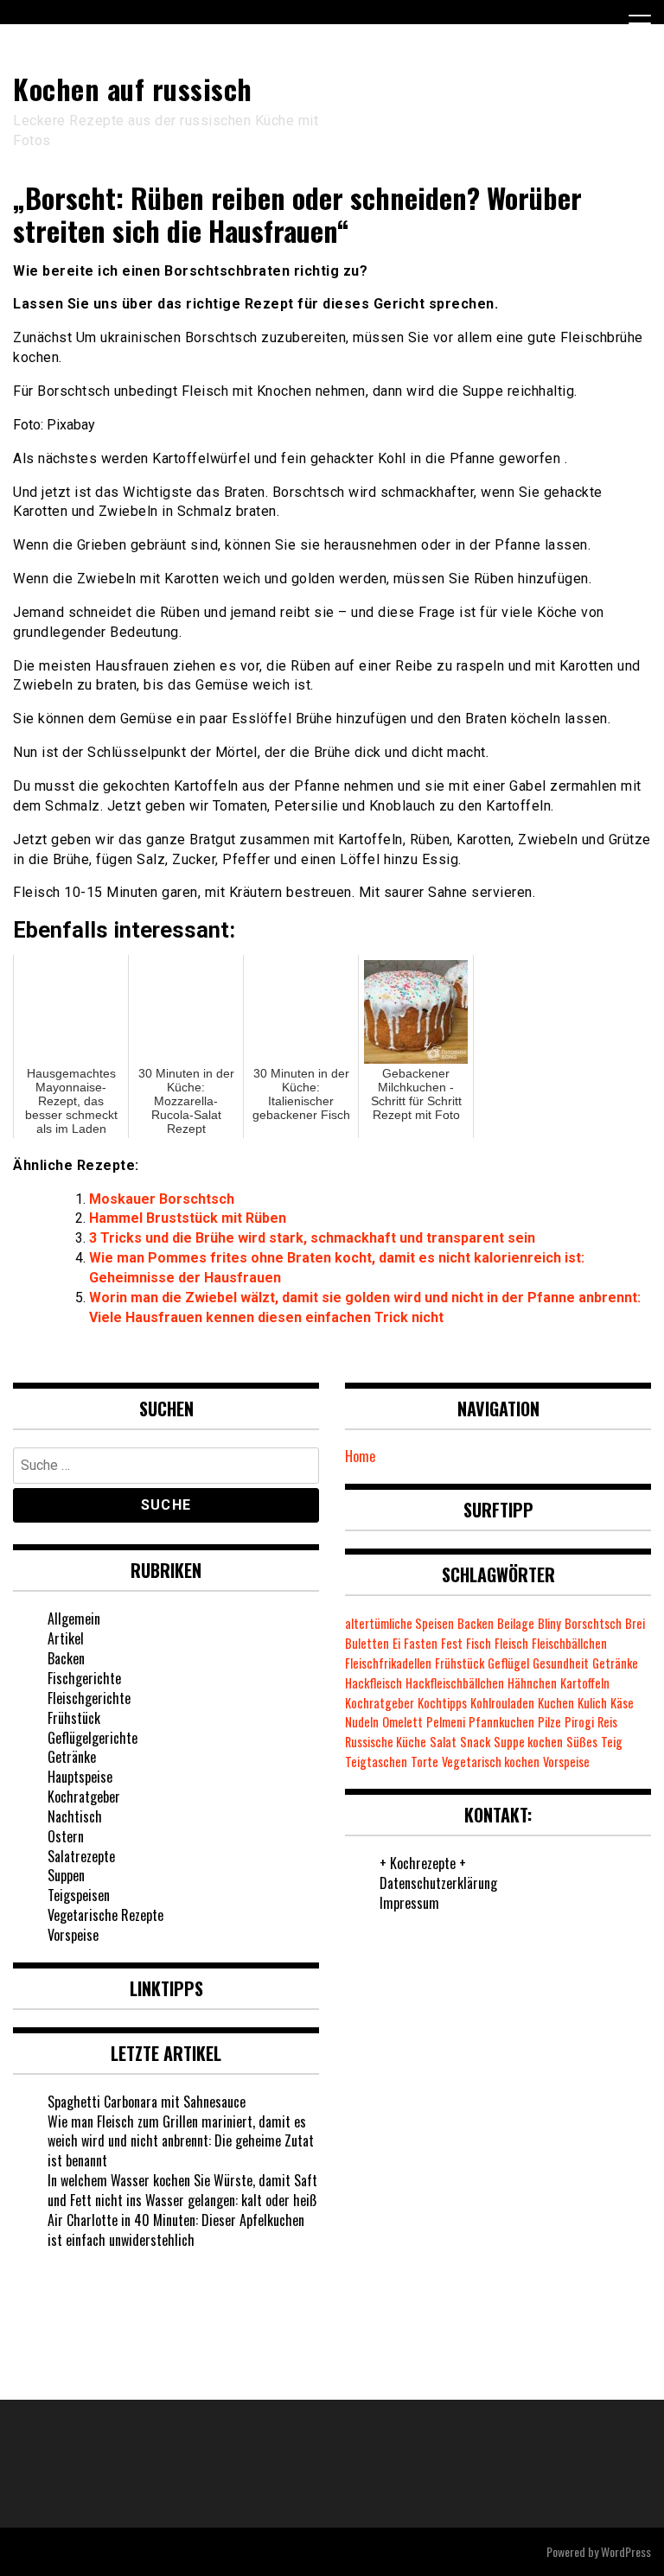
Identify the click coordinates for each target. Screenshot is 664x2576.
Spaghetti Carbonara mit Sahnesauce (147, 2102)
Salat (443, 1742)
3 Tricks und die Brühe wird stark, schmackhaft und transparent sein (312, 1238)
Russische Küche (386, 1742)
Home (360, 1456)
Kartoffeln (585, 1683)
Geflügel (508, 1663)
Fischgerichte (84, 1678)
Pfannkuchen (501, 1722)
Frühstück (74, 1718)
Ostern (66, 1836)
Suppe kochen (528, 1742)
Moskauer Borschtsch (162, 1199)
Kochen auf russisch (133, 89)
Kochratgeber (84, 1797)
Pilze (549, 1722)
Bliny (549, 1623)
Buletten (367, 1643)
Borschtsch (593, 1623)
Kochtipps (442, 1703)
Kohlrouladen (502, 1703)
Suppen (66, 1875)
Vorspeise (73, 1935)
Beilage (516, 1623)
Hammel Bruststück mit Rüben (188, 1218)
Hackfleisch (373, 1683)
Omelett (402, 1722)
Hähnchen (532, 1683)
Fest (452, 1643)
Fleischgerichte (89, 1698)
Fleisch (511, 1643)
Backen (66, 1658)
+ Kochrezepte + (423, 1863)
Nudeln (362, 1722)
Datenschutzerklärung (438, 1883)
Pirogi (579, 1722)
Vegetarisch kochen (491, 1762)
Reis (607, 1722)
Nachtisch (75, 1816)
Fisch (479, 1643)
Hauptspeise (80, 1777)
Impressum (409, 1903)
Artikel (66, 1638)
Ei (396, 1643)
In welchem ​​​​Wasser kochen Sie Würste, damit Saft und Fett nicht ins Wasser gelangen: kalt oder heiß (182, 2190)
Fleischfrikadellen (388, 1663)
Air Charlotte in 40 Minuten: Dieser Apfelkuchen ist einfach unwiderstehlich (176, 2230)
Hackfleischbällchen (455, 1683)
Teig (612, 1742)
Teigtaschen (376, 1762)
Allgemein (74, 1619)
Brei (635, 1623)
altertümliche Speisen (399, 1623)
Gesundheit (561, 1663)
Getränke (72, 1757)
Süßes (582, 1742)
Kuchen (556, 1703)
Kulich (592, 1703)
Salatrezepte (81, 1856)
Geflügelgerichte (93, 1738)
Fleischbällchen (569, 1643)
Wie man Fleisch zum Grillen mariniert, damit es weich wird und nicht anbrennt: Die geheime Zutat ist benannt (181, 2141)
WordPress (626, 2551)
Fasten (421, 1643)
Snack (475, 1742)
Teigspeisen (79, 1895)
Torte (425, 1762)
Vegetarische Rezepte (105, 1915)
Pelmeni (446, 1722)
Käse (622, 1703)
